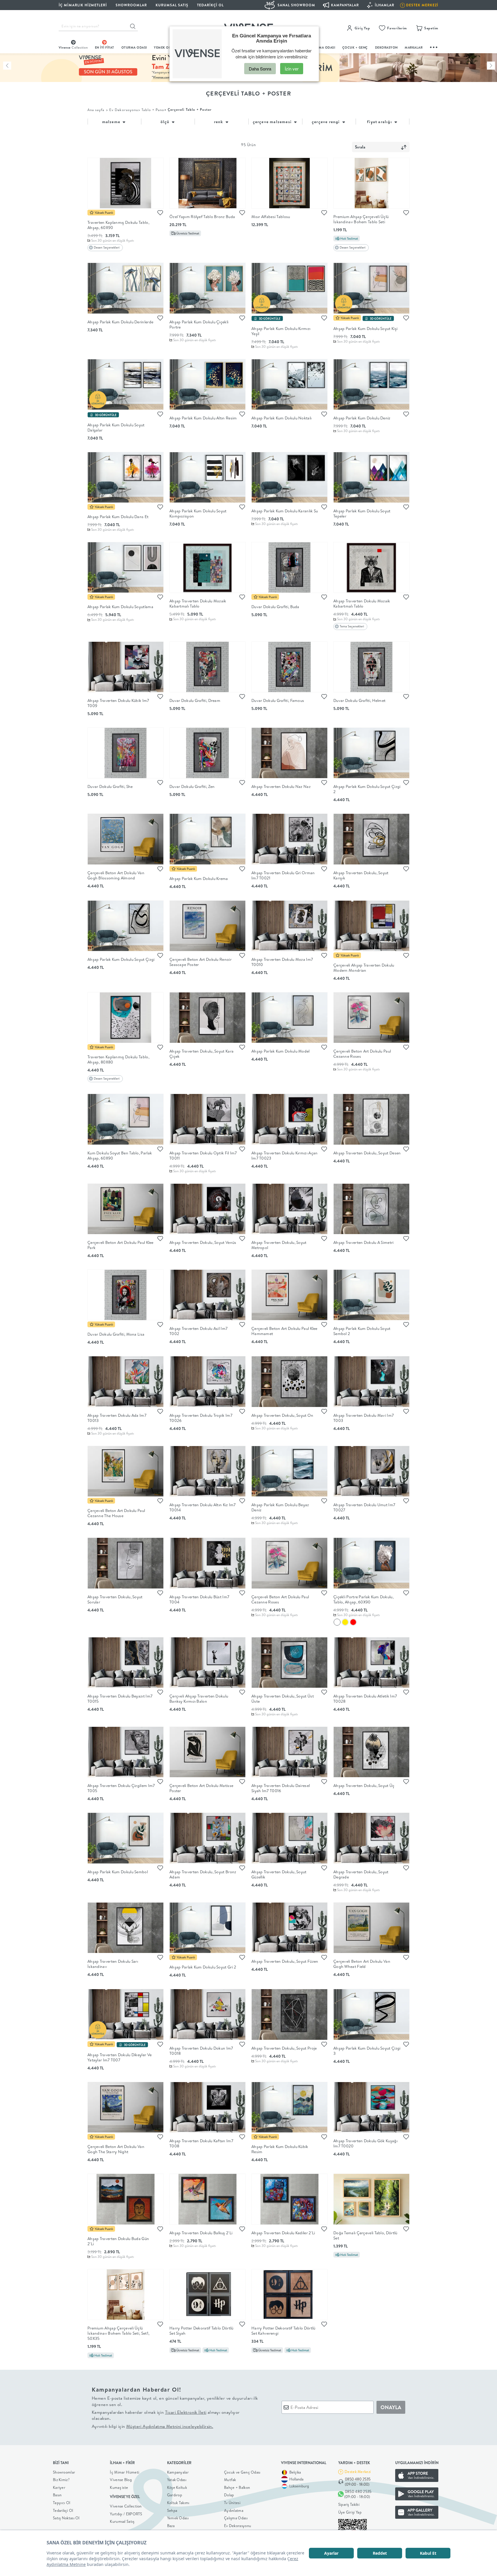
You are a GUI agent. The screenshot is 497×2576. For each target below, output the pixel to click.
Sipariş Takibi (349, 2504)
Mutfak (230, 2480)
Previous (7, 66)
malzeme (112, 122)
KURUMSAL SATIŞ (172, 5)
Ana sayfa (96, 110)
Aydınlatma (234, 2510)
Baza (171, 2526)
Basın (57, 2495)
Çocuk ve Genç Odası (242, 2472)
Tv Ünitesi (232, 2503)
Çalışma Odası (236, 2518)
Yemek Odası (178, 2518)
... (434, 46)
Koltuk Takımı (178, 2503)
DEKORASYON (386, 47)
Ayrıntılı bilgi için (152, 2426)
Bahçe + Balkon (237, 2487)
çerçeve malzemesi (273, 122)
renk (219, 122)
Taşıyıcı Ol (62, 2503)
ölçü (166, 122)
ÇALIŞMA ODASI (322, 47)
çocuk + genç (355, 47)
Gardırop (175, 2495)
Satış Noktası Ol (66, 2518)
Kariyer (59, 2487)
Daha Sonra (260, 69)
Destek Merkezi (358, 2472)
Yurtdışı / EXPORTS (126, 2514)
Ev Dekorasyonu (238, 2526)
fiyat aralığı (380, 122)
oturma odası (134, 47)
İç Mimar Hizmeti (125, 2472)
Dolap (229, 2495)
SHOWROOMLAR (131, 5)
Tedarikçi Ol (210, 5)
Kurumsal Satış (122, 2521)
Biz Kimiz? (61, 2480)
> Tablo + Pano (151, 110)
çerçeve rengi (326, 122)
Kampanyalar (178, 2472)
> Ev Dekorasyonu (122, 110)
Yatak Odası (177, 2480)
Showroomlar (64, 2472)
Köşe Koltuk (177, 2487)
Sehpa (172, 2510)
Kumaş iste (119, 2487)
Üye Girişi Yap (350, 2512)
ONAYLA (391, 2407)
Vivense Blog (121, 2480)
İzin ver (292, 69)
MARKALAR (414, 47)
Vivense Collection (126, 2506)
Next (491, 66)
